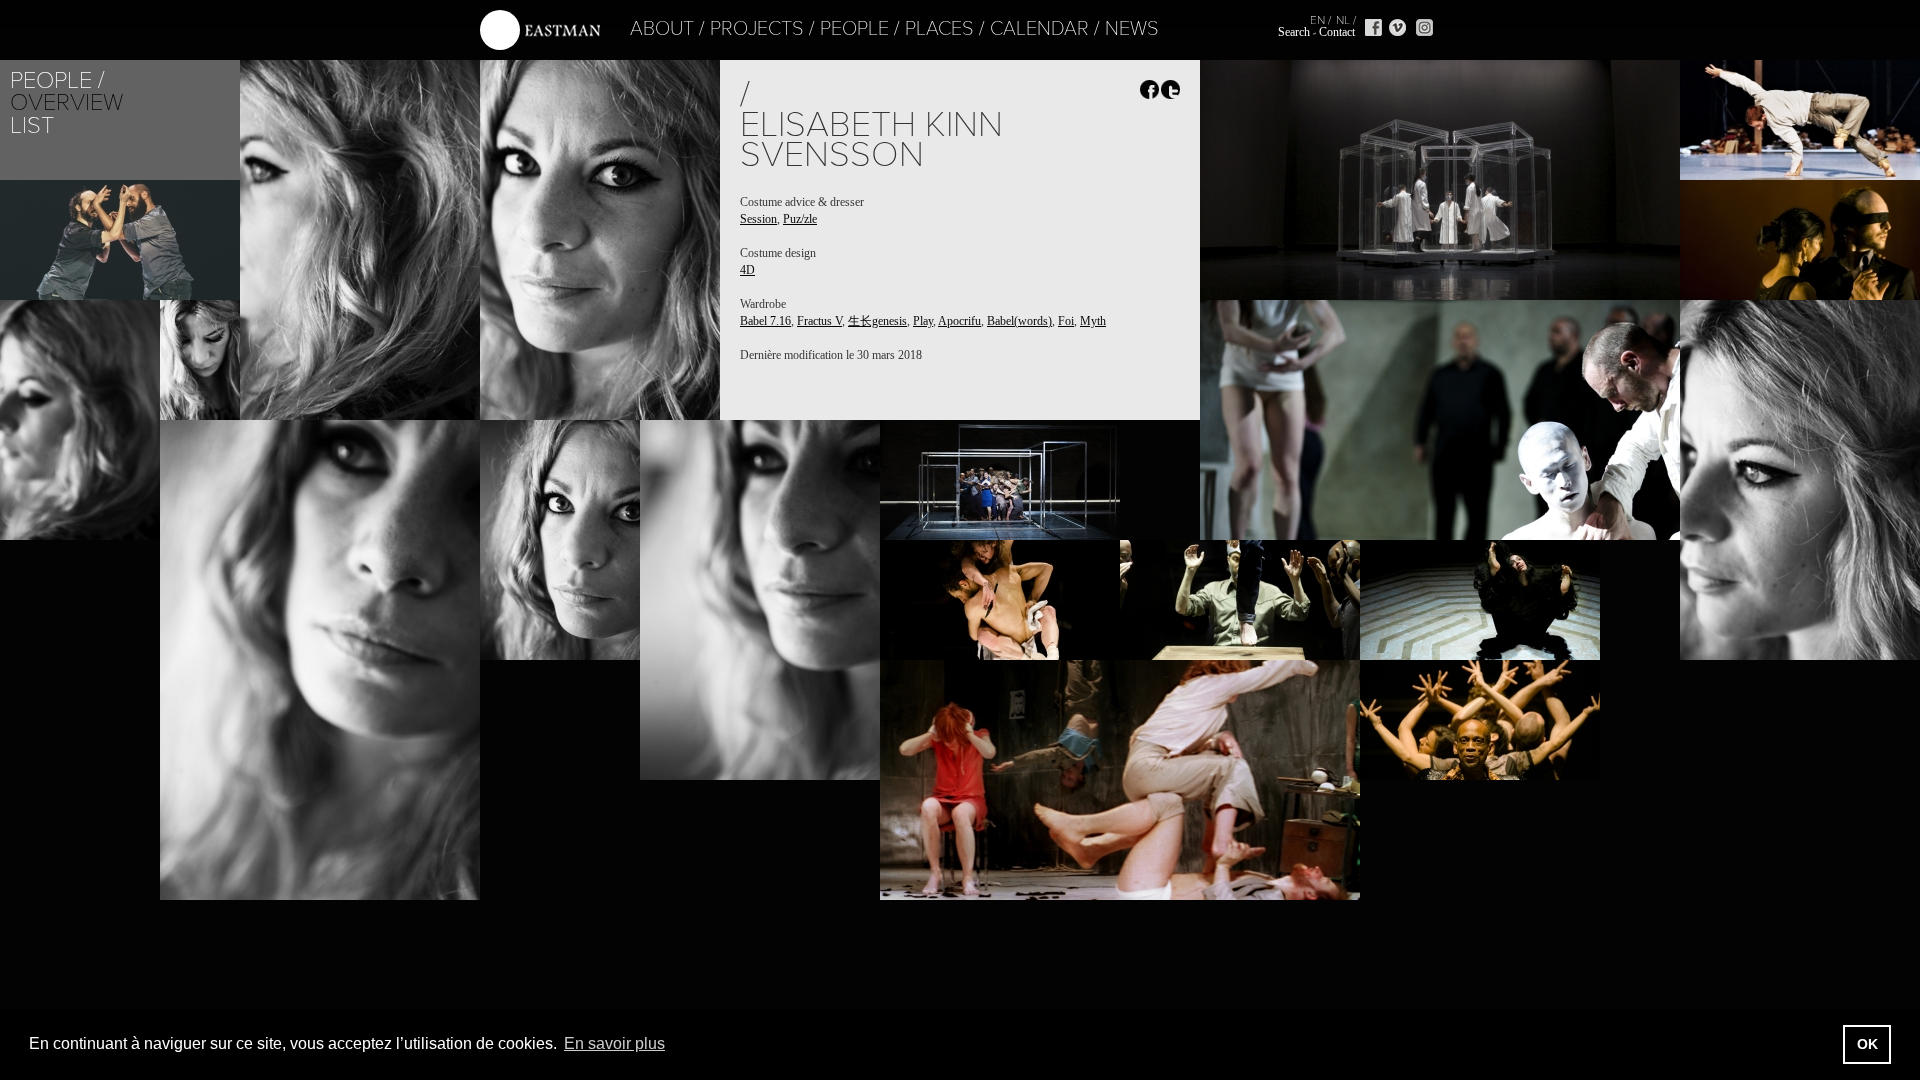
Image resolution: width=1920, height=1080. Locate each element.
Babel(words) (1019, 321)
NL (1343, 20)
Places (939, 29)
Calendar (1039, 29)
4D (747, 270)
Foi (1066, 321)
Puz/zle (800, 219)
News (1132, 29)
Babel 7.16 (765, 321)
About (662, 29)
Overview (66, 102)
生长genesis (877, 321)
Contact (1337, 32)
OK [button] (1867, 1044)
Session (758, 219)
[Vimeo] (1397, 27)
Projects (757, 29)
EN (1317, 20)
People (854, 29)
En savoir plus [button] (614, 1043)
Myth (1093, 321)
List (32, 125)
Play (923, 321)
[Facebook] (1373, 27)
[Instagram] (1424, 27)
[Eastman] (540, 30)
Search (1294, 32)
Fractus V (819, 321)
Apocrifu (959, 321)
